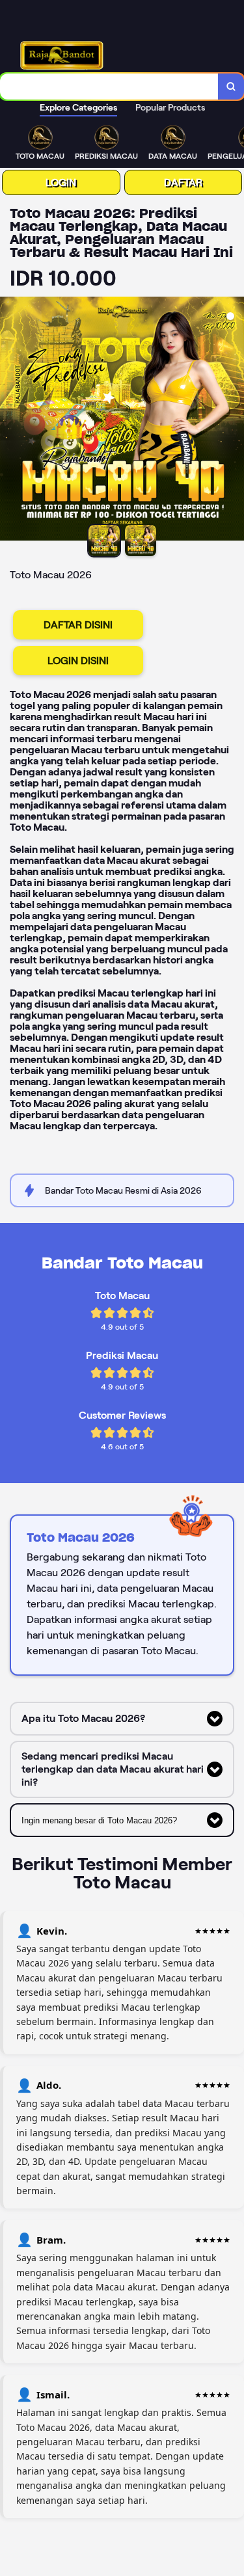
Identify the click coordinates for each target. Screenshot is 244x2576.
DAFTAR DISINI (78, 625)
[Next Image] (234, 421)
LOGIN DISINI (78, 661)
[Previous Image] (10, 421)
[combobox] (109, 87)
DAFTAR (183, 182)
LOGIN (61, 182)
